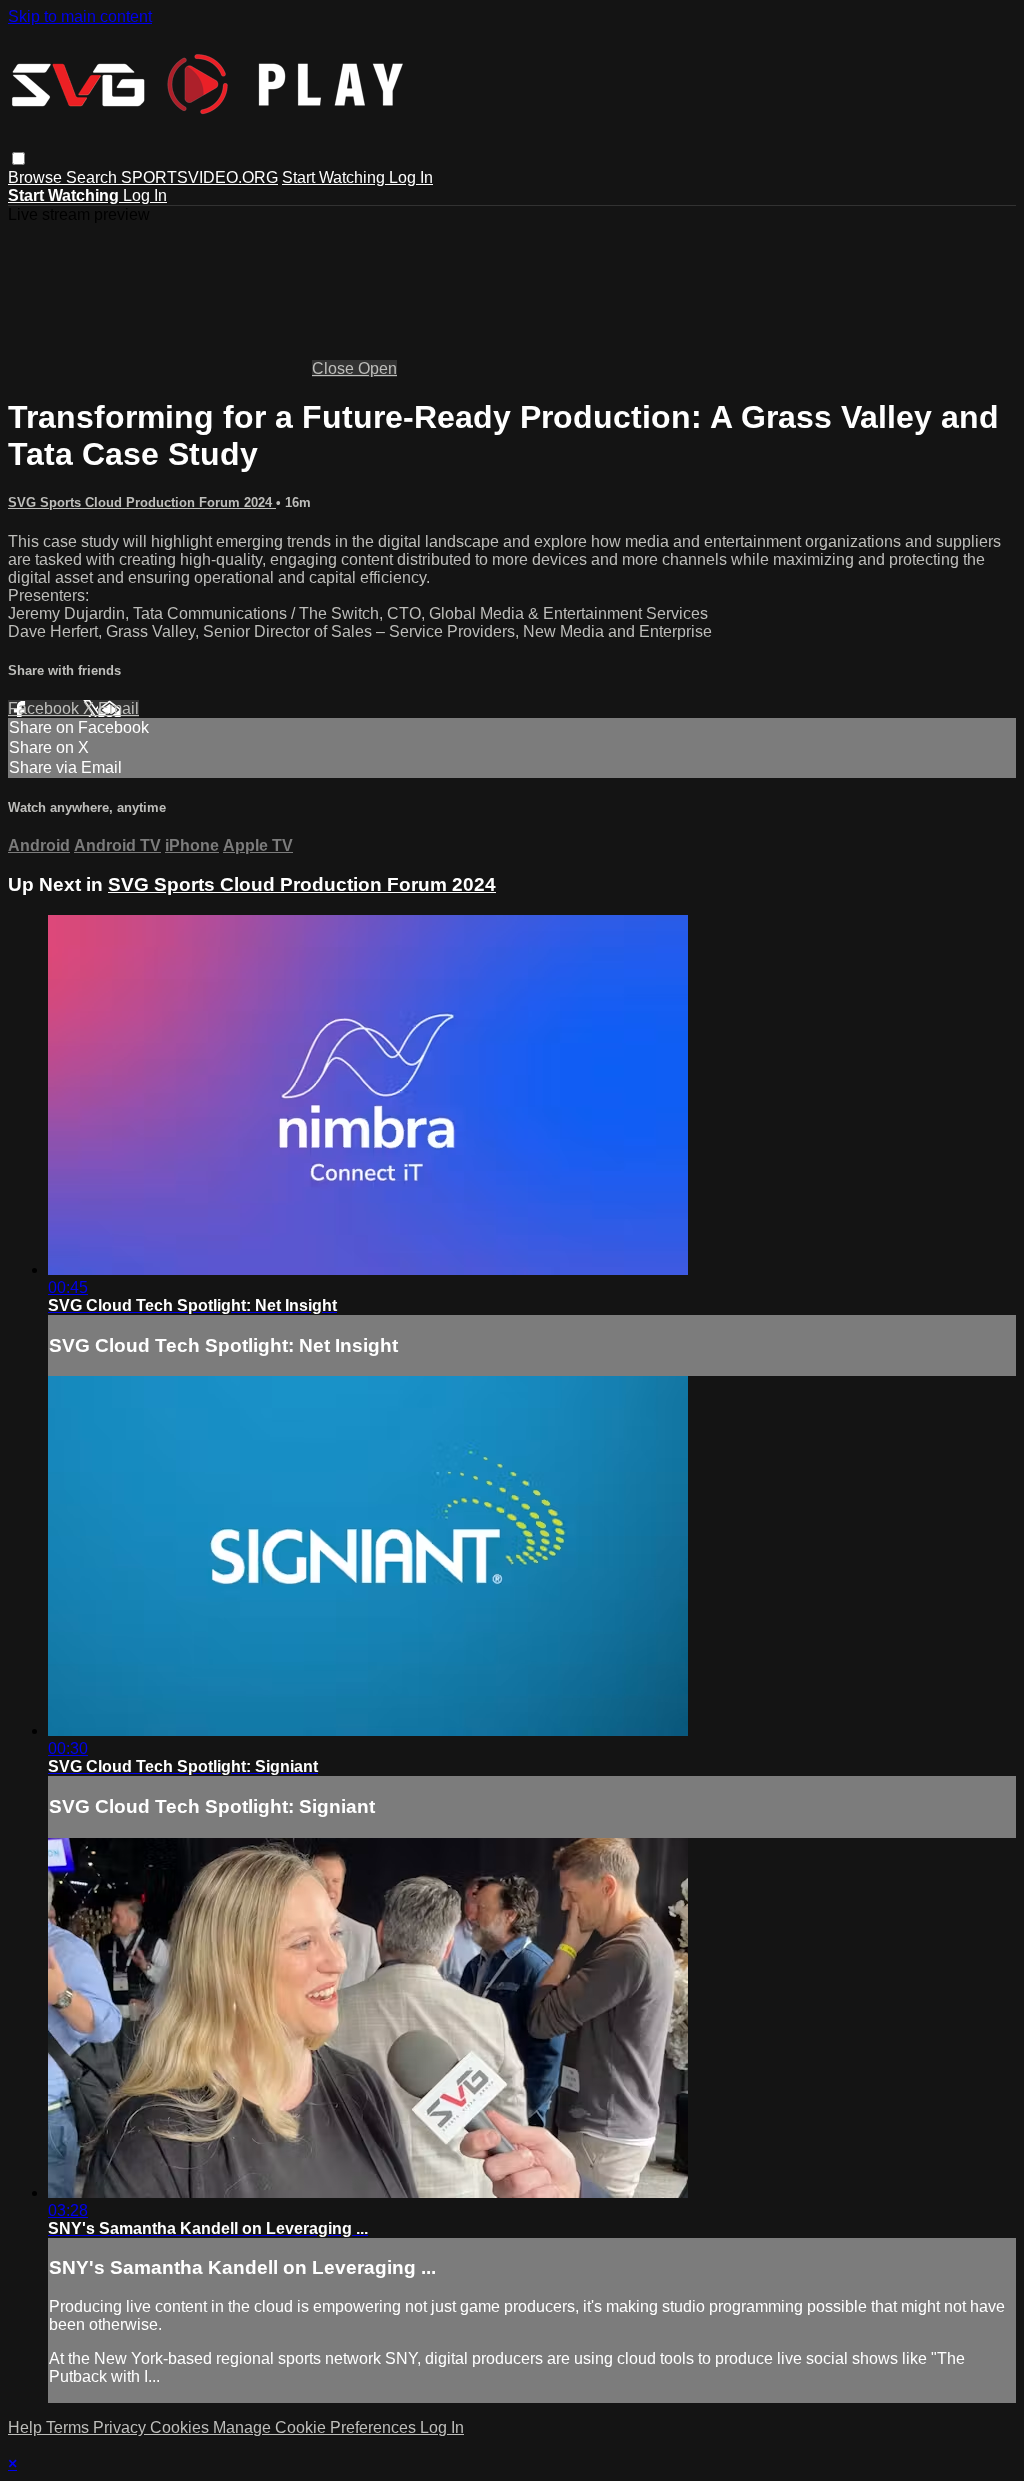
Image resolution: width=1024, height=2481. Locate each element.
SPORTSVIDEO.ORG (199, 177)
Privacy (121, 2427)
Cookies (181, 2427)
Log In (411, 177)
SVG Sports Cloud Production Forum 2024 (142, 502)
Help (27, 2427)
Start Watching (335, 177)
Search (93, 177)
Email (118, 708)
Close (335, 368)
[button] (18, 158)
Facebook (45, 708)
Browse (37, 177)
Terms (69, 2427)
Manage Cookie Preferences (316, 2427)
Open (377, 368)
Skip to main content (80, 16)
